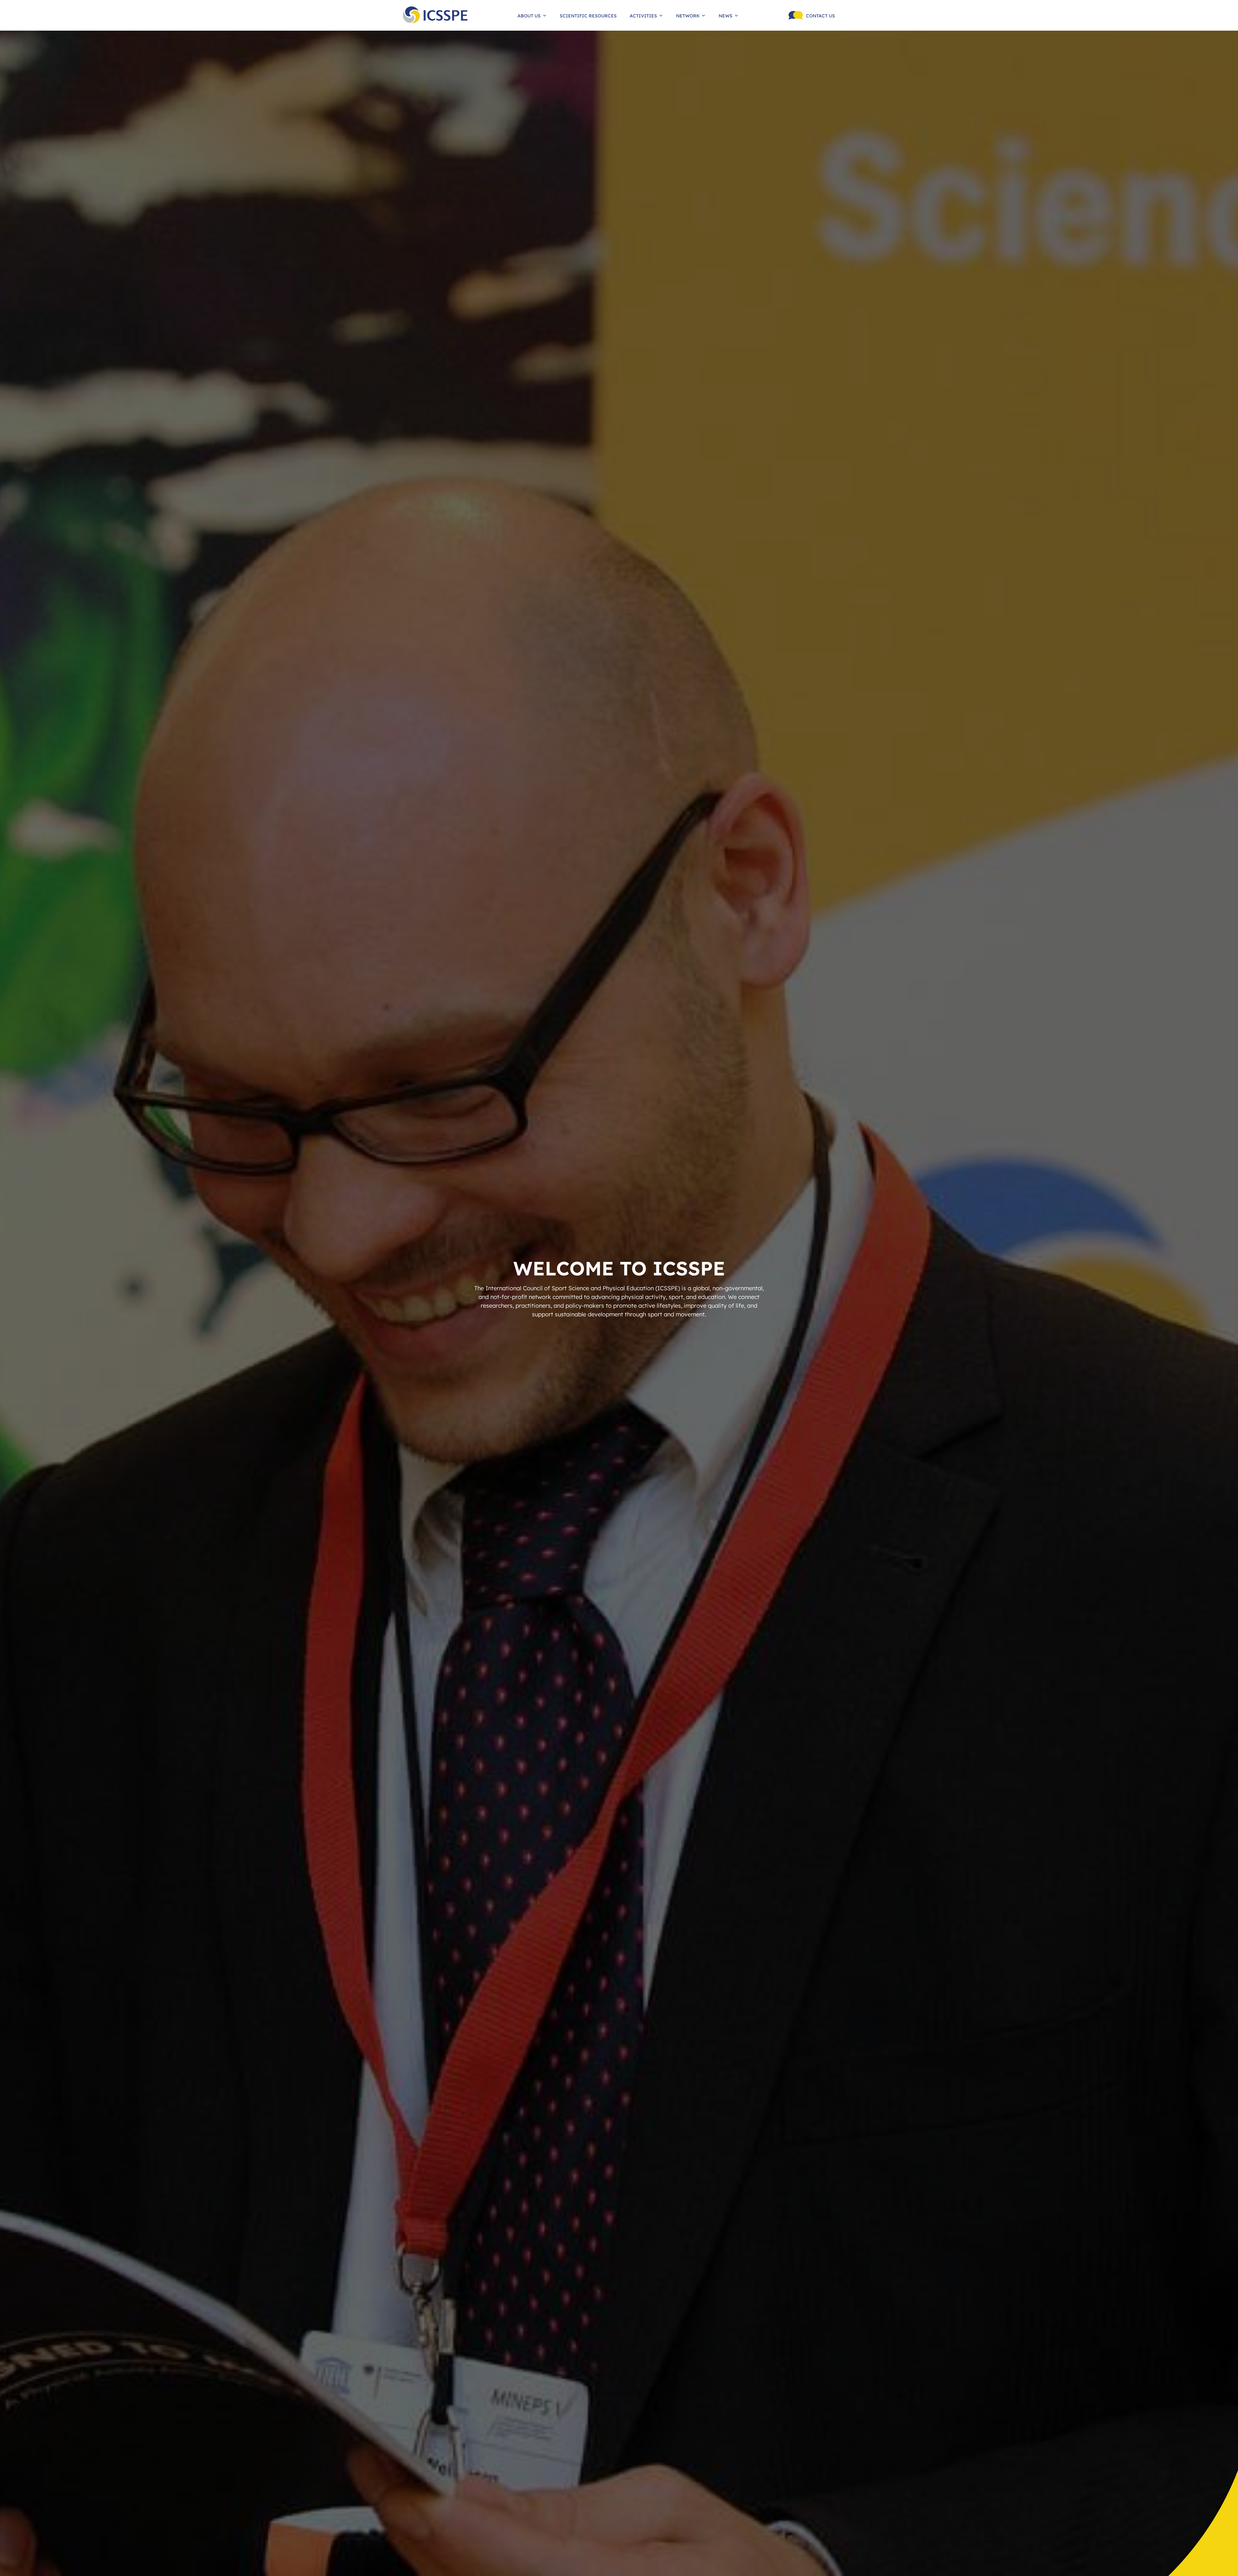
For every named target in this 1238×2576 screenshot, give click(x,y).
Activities (643, 15)
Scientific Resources (588, 15)
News (726, 15)
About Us (529, 15)
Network (688, 15)
